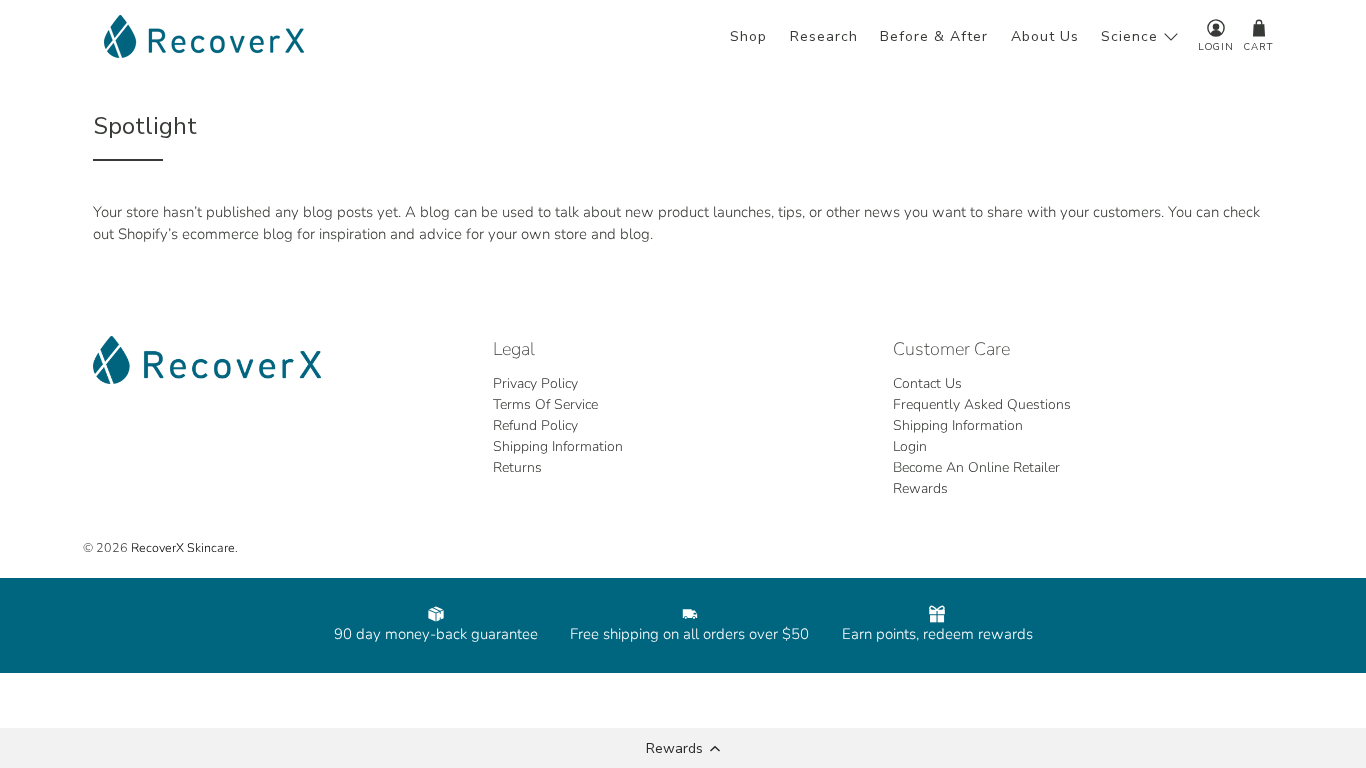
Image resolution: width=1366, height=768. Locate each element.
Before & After (934, 36)
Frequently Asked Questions (982, 404)
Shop (748, 36)
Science (1129, 36)
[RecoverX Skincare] (204, 36)
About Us (1045, 36)
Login (910, 446)
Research (824, 36)
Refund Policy (535, 425)
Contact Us (927, 383)
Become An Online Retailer (976, 467)
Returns (517, 467)
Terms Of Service (545, 404)
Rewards (920, 488)
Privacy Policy (535, 383)
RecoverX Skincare (183, 547)
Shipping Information (558, 446)
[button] (683, 748)
